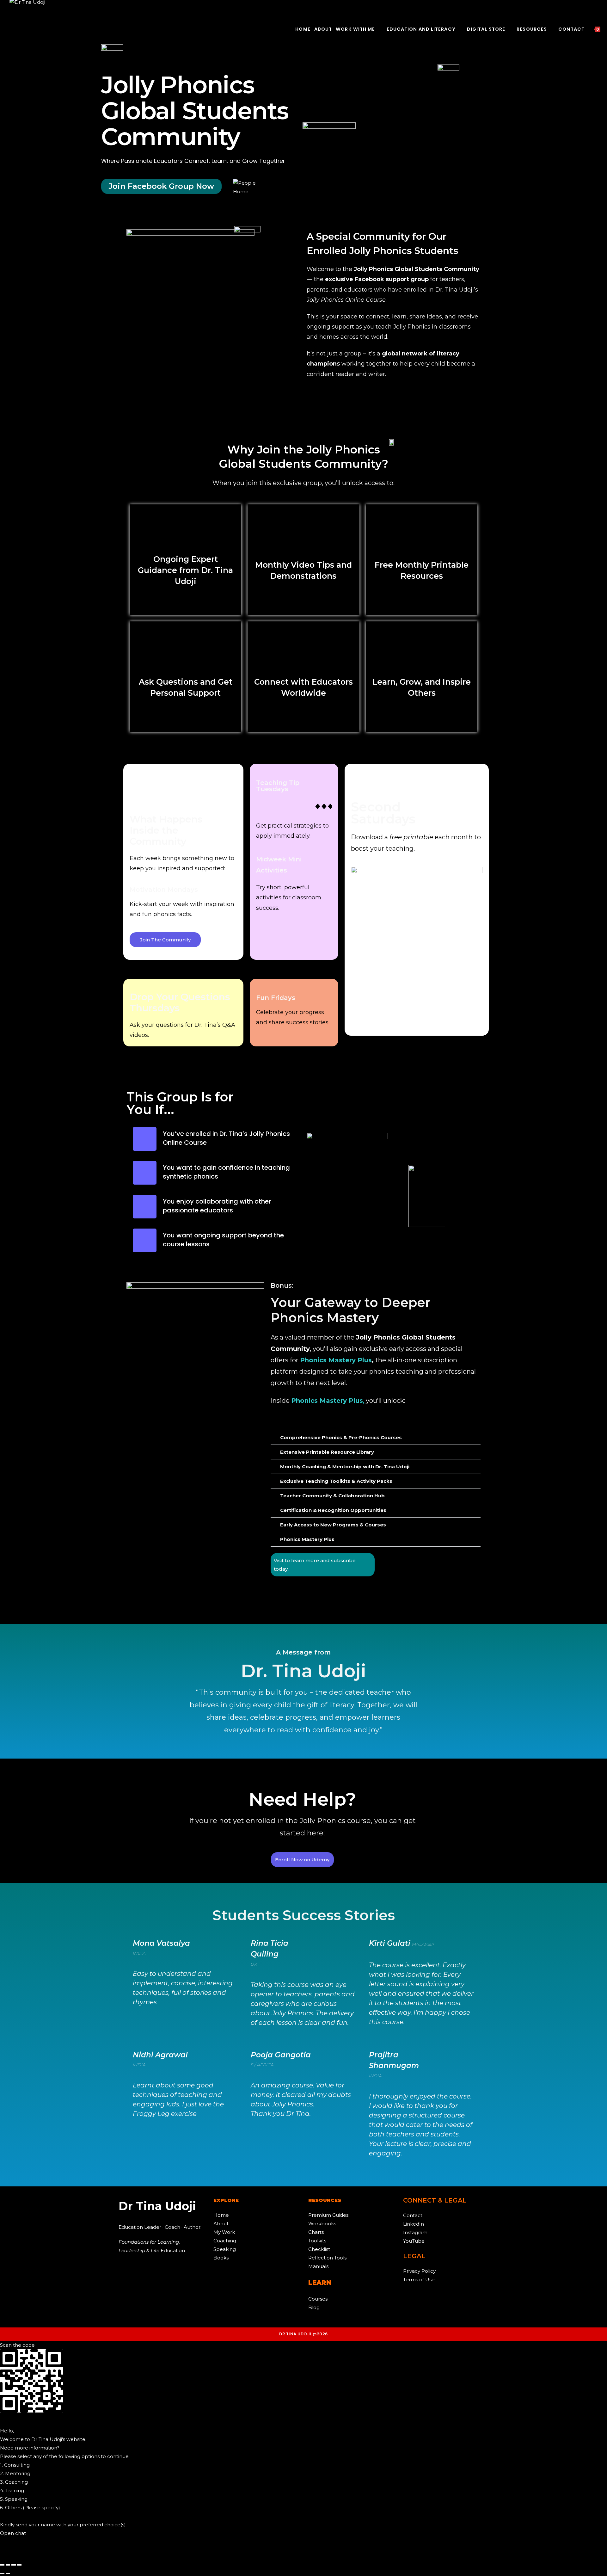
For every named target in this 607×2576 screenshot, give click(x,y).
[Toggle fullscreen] (8, 2565)
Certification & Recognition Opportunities (333, 1510)
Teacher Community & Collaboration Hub (332, 1496)
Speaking (225, 2249)
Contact (413, 2215)
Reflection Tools (327, 2258)
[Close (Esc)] (19, 2565)
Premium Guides (328, 2215)
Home (221, 2215)
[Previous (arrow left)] (2, 2573)
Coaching (225, 2241)
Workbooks (322, 2224)
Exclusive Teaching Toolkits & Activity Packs (336, 1481)
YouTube (414, 2241)
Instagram (415, 2232)
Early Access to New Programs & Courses (333, 1525)
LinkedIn (414, 2224)
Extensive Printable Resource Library (327, 1452)
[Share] (14, 2565)
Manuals (318, 2266)
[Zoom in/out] (2, 2565)
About (221, 2224)
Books (221, 2258)
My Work (224, 2232)
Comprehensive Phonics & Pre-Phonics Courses (341, 1437)
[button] (376, 1438)
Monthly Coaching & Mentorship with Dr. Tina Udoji (345, 1467)
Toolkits (317, 2241)
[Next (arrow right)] (8, 2573)
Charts (316, 2232)
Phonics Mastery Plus (307, 1539)
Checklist (319, 2249)
